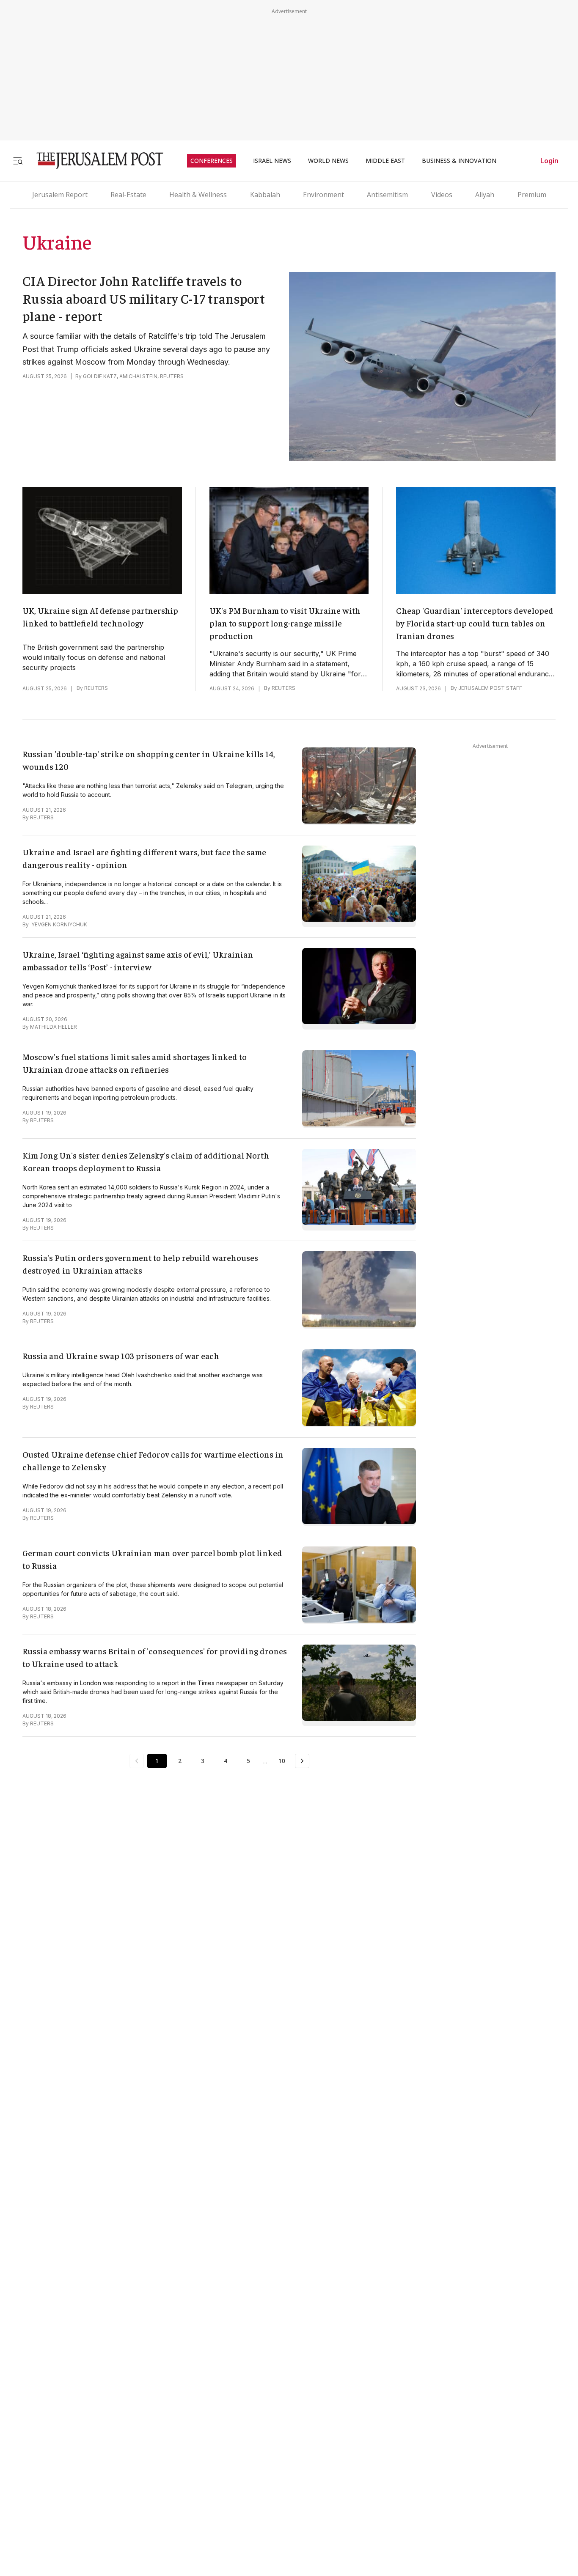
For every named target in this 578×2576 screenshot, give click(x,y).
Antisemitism (387, 195)
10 (282, 1761)
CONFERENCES (212, 161)
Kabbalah (265, 195)
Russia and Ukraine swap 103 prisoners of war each (121, 1355)
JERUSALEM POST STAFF (490, 688)
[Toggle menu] (18, 161)
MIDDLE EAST (385, 161)
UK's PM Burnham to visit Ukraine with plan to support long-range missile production (285, 623)
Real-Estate (128, 195)
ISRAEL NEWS (272, 161)
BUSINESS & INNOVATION (459, 161)
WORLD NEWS (328, 161)
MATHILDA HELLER (54, 1027)
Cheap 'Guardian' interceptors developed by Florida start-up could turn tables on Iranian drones (475, 623)
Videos (442, 195)
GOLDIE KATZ (100, 376)
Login (549, 161)
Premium (532, 195)
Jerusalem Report (60, 195)
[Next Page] (302, 1761)
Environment (323, 195)
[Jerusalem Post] (94, 161)
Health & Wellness (198, 195)
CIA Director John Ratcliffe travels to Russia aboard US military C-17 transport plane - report (144, 298)
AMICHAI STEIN (138, 376)
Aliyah (485, 195)
